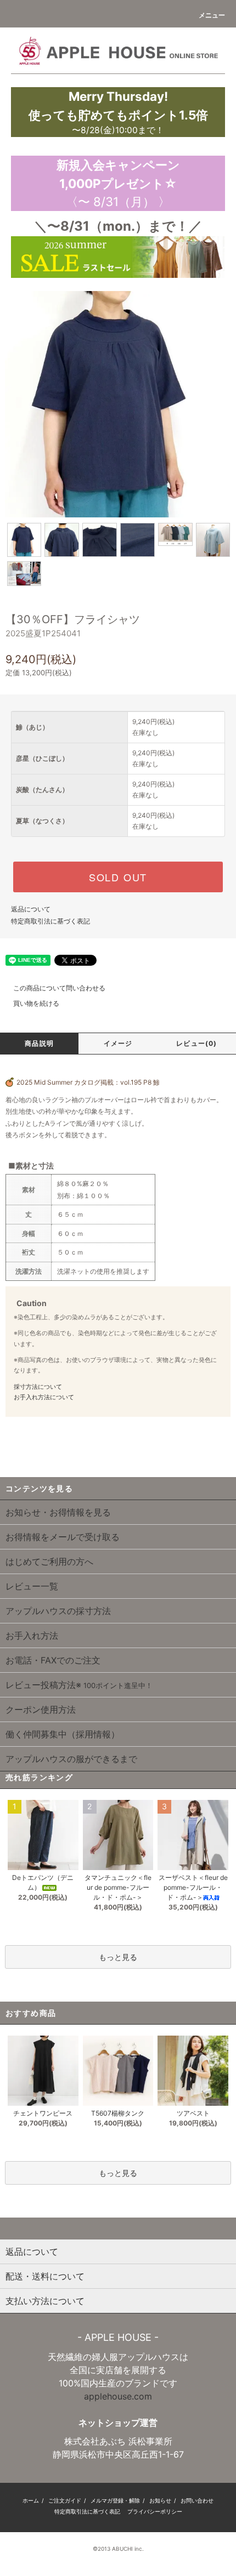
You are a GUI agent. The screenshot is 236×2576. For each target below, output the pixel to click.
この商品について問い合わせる (59, 988)
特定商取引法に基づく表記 (50, 921)
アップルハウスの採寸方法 (58, 1611)
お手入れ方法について (44, 1397)
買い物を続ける (36, 1003)
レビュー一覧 (32, 1586)
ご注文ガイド (65, 2500)
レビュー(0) (196, 1043)
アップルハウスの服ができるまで (71, 1759)
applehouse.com (118, 2396)
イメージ (118, 1043)
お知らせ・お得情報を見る (58, 1512)
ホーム (31, 2500)
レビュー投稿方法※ (79, 1685)
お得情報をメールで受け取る (63, 1537)
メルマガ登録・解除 (115, 2500)
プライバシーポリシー (155, 2511)
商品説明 (39, 1043)
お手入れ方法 (32, 1635)
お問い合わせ (197, 2500)
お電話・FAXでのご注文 (53, 1660)
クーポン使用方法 (41, 1709)
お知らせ (160, 2500)
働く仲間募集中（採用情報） (63, 1734)
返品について (31, 909)
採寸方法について (38, 1387)
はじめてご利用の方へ (49, 1561)
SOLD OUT (118, 877)
